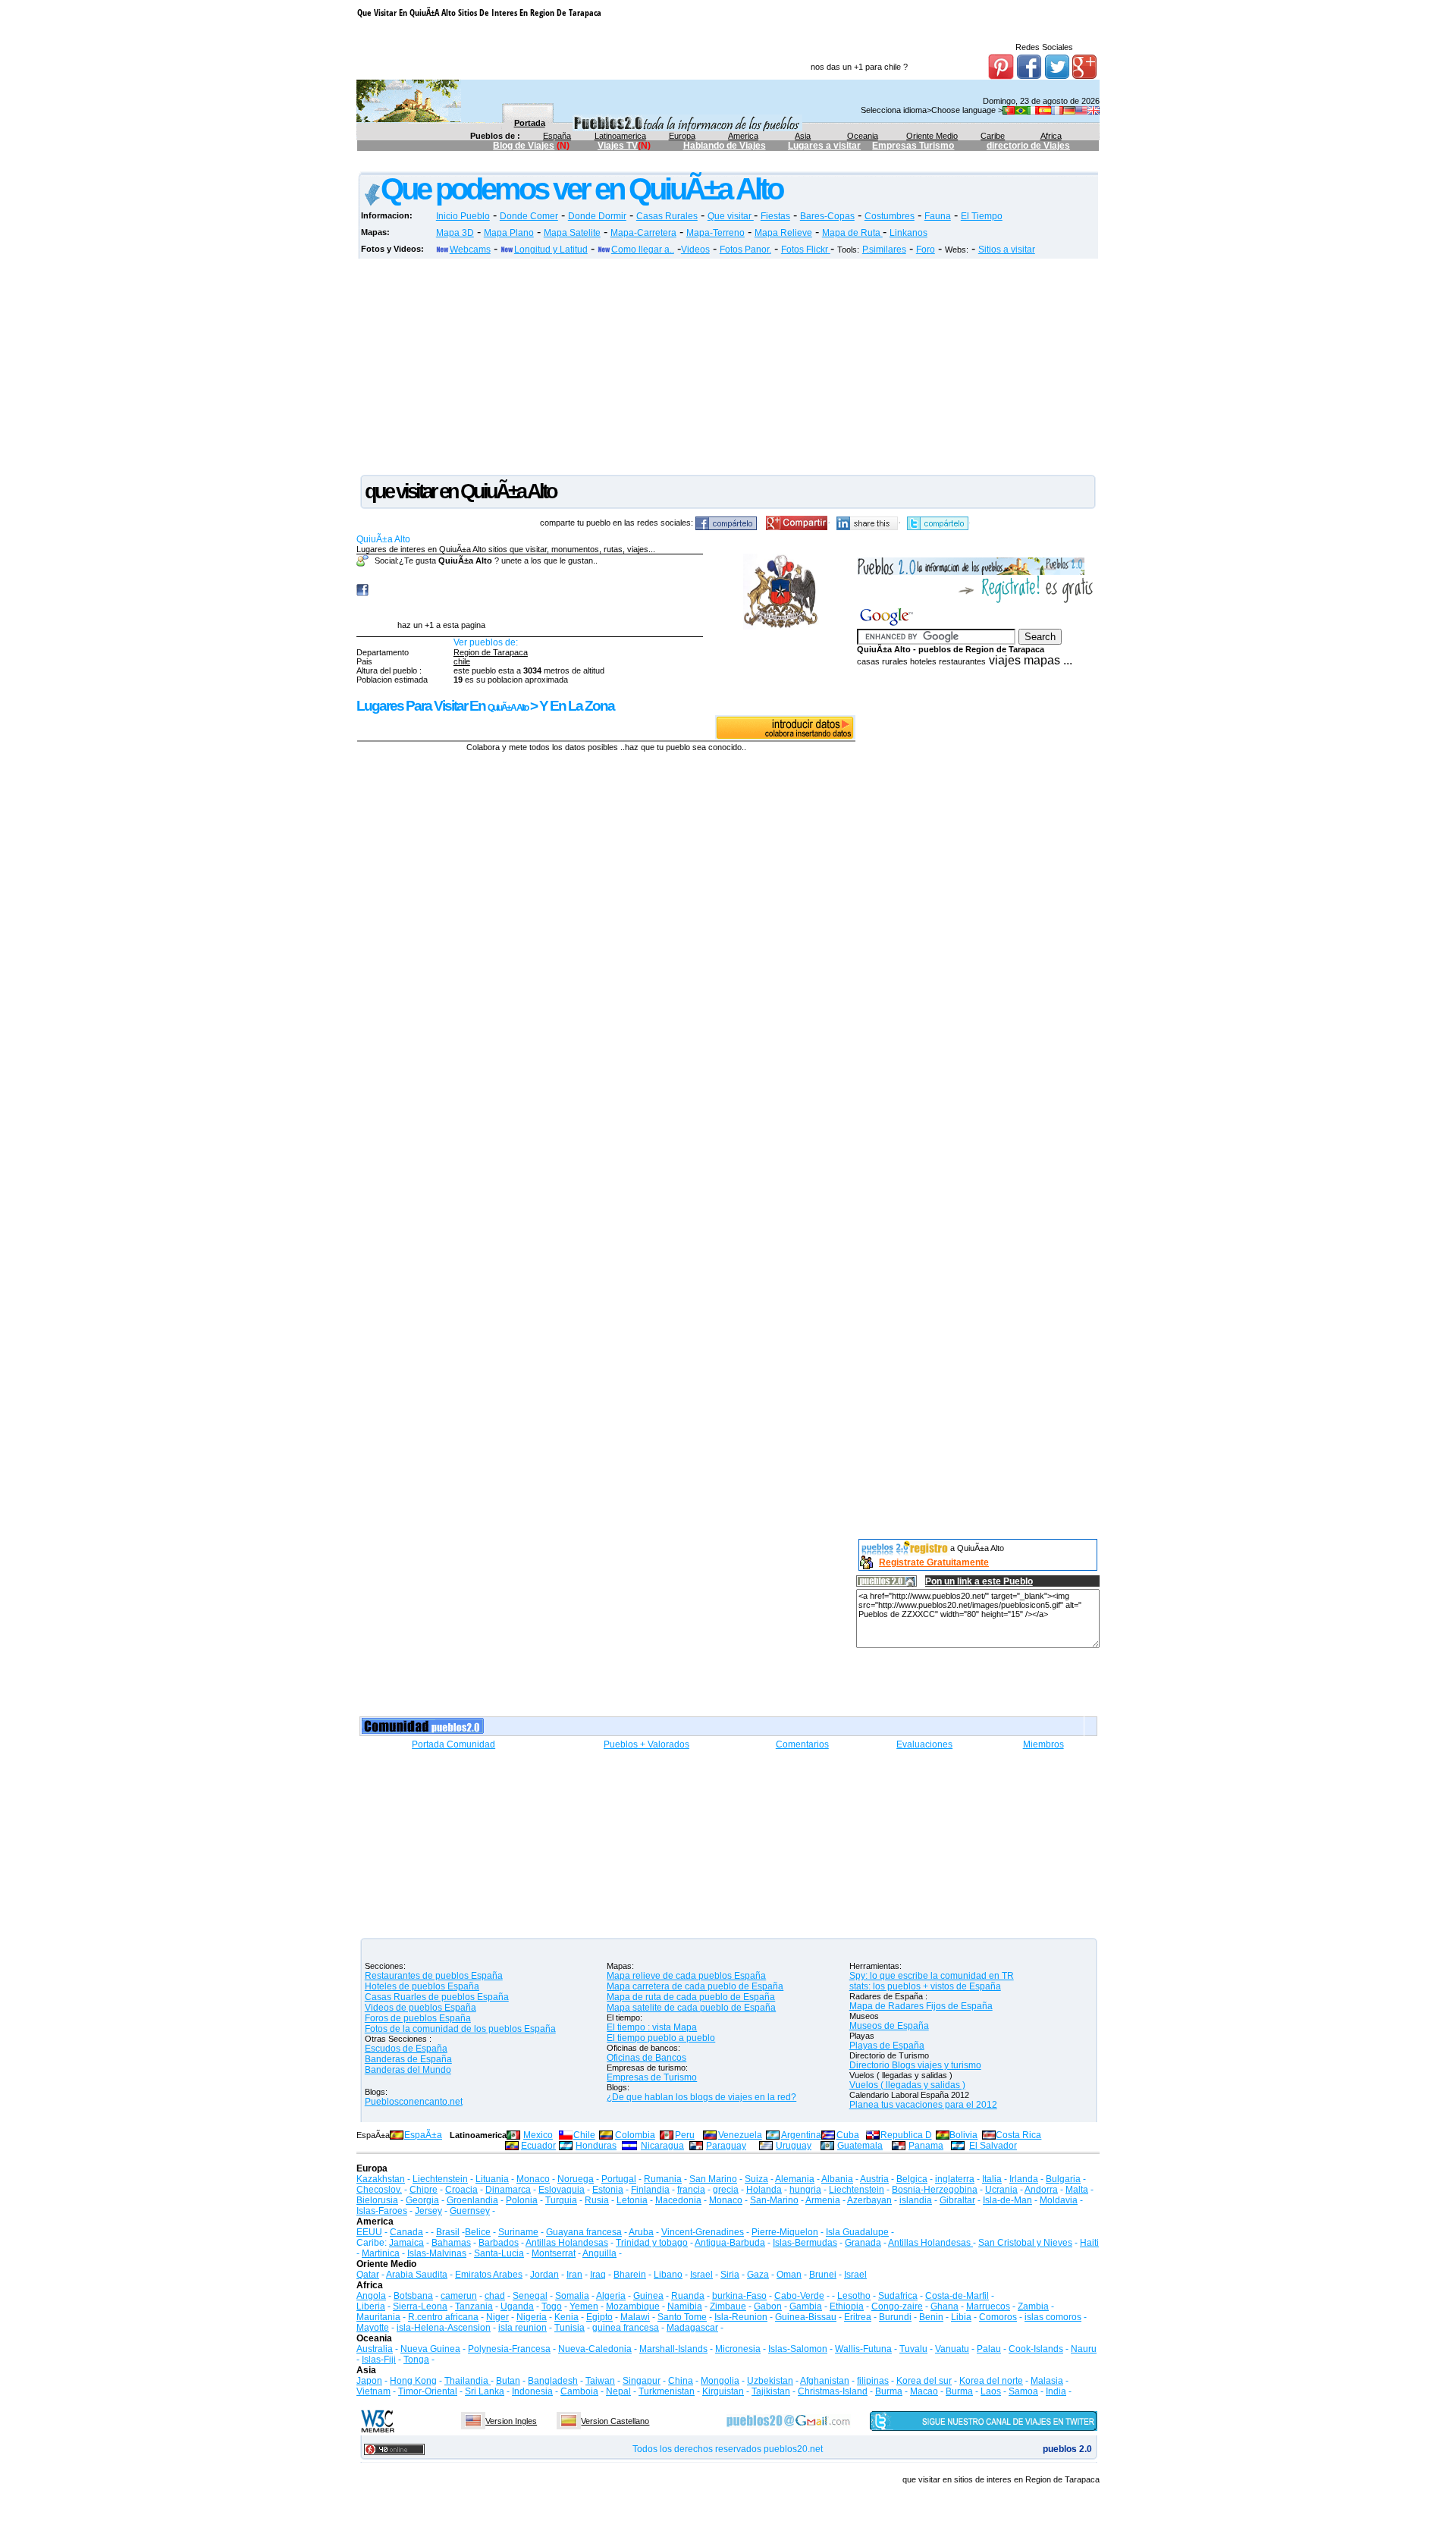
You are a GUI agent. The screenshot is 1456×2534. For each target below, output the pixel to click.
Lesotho (854, 2296)
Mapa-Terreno (715, 233)
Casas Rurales (667, 216)
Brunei (823, 2275)
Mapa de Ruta (852, 233)
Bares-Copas (827, 216)
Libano (668, 2275)
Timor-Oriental (428, 2391)
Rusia (597, 2200)
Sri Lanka (485, 2391)
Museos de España (889, 2026)
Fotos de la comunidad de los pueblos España (460, 2029)
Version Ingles (511, 2421)
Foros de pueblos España (418, 2018)
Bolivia (963, 2135)
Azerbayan (869, 2200)
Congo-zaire (897, 2306)
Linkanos (908, 233)
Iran (574, 2275)
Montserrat (554, 2253)
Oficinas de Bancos (646, 2058)
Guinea (648, 2296)
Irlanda (1024, 2179)
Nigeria (532, 2317)
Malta (1077, 2190)
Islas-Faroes (382, 2211)
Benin (931, 2317)
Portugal (619, 2179)
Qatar (368, 2275)
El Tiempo (982, 216)
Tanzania (474, 2306)
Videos (695, 250)
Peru (685, 2135)
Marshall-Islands (673, 2349)
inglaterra (955, 2179)
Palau (989, 2349)
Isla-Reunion (741, 2317)
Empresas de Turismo (652, 2077)
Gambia (806, 2306)
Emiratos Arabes (489, 2275)
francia (691, 2190)
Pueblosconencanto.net (414, 2102)
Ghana (945, 2306)
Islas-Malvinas (437, 2253)
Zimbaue (728, 2306)
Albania (837, 2179)
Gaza (758, 2275)
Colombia (635, 2135)
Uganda (517, 2306)
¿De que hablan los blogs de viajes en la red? (701, 2097)
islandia (916, 2200)
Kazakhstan (381, 2179)
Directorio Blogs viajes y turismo (915, 2065)
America (743, 136)
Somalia (572, 2296)
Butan (508, 2381)
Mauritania (378, 2317)
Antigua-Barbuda (730, 2243)
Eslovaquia (562, 2190)
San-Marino (774, 2200)
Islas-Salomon (798, 2349)
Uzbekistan (770, 2381)
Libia (961, 2317)
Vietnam (373, 2391)
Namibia (685, 2306)
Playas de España (887, 2046)
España (557, 136)
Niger (497, 2317)
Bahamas (451, 2243)
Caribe (993, 136)
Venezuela (740, 2135)
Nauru (1084, 2349)
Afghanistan (825, 2381)
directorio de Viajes (1028, 146)
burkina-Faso (739, 2296)
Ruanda (688, 2296)
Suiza (756, 2179)
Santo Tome (682, 2317)
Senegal (530, 2296)
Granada (863, 2243)
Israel (701, 2275)
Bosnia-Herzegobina (935, 2190)
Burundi (895, 2317)
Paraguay (726, 2146)
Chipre (424, 2190)
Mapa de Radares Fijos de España (921, 2006)
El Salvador (993, 2146)
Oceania (863, 136)
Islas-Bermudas (805, 2243)
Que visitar (731, 216)
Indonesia (532, 2391)
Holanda (764, 2190)
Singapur (642, 2381)
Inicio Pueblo (463, 216)
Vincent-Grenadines (703, 2232)
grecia (726, 2190)
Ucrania (1001, 2190)
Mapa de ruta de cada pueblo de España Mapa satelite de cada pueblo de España (691, 2002)
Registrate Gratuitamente (934, 1562)
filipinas (873, 2381)
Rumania (663, 2179)
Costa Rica (1018, 2135)
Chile (584, 2135)
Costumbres (890, 216)
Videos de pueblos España (420, 2008)
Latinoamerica (620, 136)
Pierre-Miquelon (785, 2232)
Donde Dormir (597, 216)
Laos (991, 2391)
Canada (406, 2232)
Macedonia (678, 2200)
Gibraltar (957, 2200)
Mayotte (373, 2328)
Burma (889, 2391)
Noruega (576, 2179)
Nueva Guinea (430, 2349)
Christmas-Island (833, 2391)
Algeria (611, 2296)
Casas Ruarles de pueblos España (437, 1997)
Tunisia (570, 2328)
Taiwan (600, 2381)
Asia (803, 136)
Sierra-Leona (420, 2306)
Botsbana (413, 2296)
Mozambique (633, 2306)
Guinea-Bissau (806, 2317)
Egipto (599, 2317)
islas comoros (1053, 2317)
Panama (926, 2146)
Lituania (492, 2179)
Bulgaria (1063, 2179)
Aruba (641, 2232)
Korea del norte (991, 2381)
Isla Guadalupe (857, 2232)
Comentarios (802, 1744)
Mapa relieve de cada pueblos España (686, 1976)
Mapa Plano (509, 233)
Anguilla (599, 2253)
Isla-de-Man (1007, 2200)
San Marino (713, 2179)
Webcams (470, 250)
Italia (992, 2179)
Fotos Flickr (806, 250)
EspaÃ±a (423, 2135)
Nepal (618, 2391)
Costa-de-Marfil (957, 2296)
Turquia (561, 2200)
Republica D (906, 2135)
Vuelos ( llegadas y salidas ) (907, 2085)
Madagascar (692, 2328)
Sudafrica (898, 2296)
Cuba (848, 2135)
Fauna (938, 216)
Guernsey (470, 2211)
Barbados (499, 2243)
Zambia (1033, 2306)
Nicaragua (662, 2146)
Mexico (538, 2135)
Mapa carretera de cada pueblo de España (695, 1986)
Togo (552, 2306)
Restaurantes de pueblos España (434, 1976)
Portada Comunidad (453, 1744)
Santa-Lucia (499, 2253)
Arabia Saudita (417, 2275)
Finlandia (650, 2190)
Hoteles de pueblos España (422, 1986)
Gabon (768, 2306)
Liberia (371, 2306)
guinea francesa (626, 2328)
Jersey (428, 2211)
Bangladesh (553, 2381)
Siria (730, 2275)
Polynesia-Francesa (509, 2349)
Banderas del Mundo (408, 2070)
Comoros (998, 2317)
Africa (1051, 136)
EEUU (369, 2232)
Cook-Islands (1036, 2349)
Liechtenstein (440, 2179)
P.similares (884, 250)
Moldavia (1059, 2200)
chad (495, 2296)
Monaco (533, 2179)
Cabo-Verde (799, 2296)
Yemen (584, 2306)
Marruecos (988, 2306)
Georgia (422, 2200)
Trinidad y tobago (652, 2243)
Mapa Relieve (783, 233)
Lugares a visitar (824, 146)
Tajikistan (771, 2391)
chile (462, 661)
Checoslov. (379, 2190)
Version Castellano (615, 2421)
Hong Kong (413, 2381)
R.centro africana (443, 2317)
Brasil (448, 2232)
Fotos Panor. (745, 250)
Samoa (1023, 2391)
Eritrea (858, 2317)
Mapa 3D (455, 233)
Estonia (608, 2190)
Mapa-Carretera (643, 233)
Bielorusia (377, 2200)
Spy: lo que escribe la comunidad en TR (932, 1976)
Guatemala (860, 2146)
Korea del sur (924, 2381)
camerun (459, 2296)
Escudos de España (406, 2049)
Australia (375, 2349)
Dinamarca (508, 2190)
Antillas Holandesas (567, 2243)
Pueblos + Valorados (646, 1744)
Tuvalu (913, 2349)
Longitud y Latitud (551, 250)
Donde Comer (529, 216)
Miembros (1043, 1744)
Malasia (1047, 2381)
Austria (874, 2179)
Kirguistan (723, 2391)
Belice (478, 2232)
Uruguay (794, 2146)
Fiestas (775, 216)
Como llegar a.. (643, 250)
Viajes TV (618, 146)
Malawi (635, 2317)
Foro (926, 250)
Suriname (518, 2232)
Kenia (566, 2317)
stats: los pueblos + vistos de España (925, 1986)
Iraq (598, 2275)
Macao (924, 2391)
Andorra (1041, 2190)
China (681, 2381)
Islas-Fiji (379, 2360)
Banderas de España (408, 2059)
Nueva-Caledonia (595, 2349)
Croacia (461, 2190)
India (1056, 2391)
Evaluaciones (924, 1744)
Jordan (544, 2275)
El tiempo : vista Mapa (652, 2027)
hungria (805, 2190)
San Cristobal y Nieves (1025, 2243)
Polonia (522, 2200)
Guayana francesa (584, 2232)
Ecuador (538, 2146)
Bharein (630, 2275)
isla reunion (522, 2328)
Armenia (823, 2200)
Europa (682, 136)
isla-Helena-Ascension (444, 2328)
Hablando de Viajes (725, 146)
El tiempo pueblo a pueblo (661, 2038)
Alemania (795, 2179)
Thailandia (468, 2381)
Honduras (596, 2146)
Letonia (632, 2200)
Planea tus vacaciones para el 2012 (923, 2105)
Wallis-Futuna (863, 2349)
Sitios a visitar (1007, 250)
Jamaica (406, 2243)
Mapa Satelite (572, 233)
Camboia (579, 2391)
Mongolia (720, 2381)
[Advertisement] (633, 164)
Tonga (416, 2360)
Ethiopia (847, 2306)
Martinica (381, 2253)
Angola (371, 2296)
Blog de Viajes (524, 146)
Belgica (912, 2179)
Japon (369, 2381)
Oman (789, 2275)
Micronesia (738, 2349)
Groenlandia (472, 2200)
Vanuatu (952, 2349)
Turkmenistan (667, 2391)
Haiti (1089, 2243)
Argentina (801, 2135)
